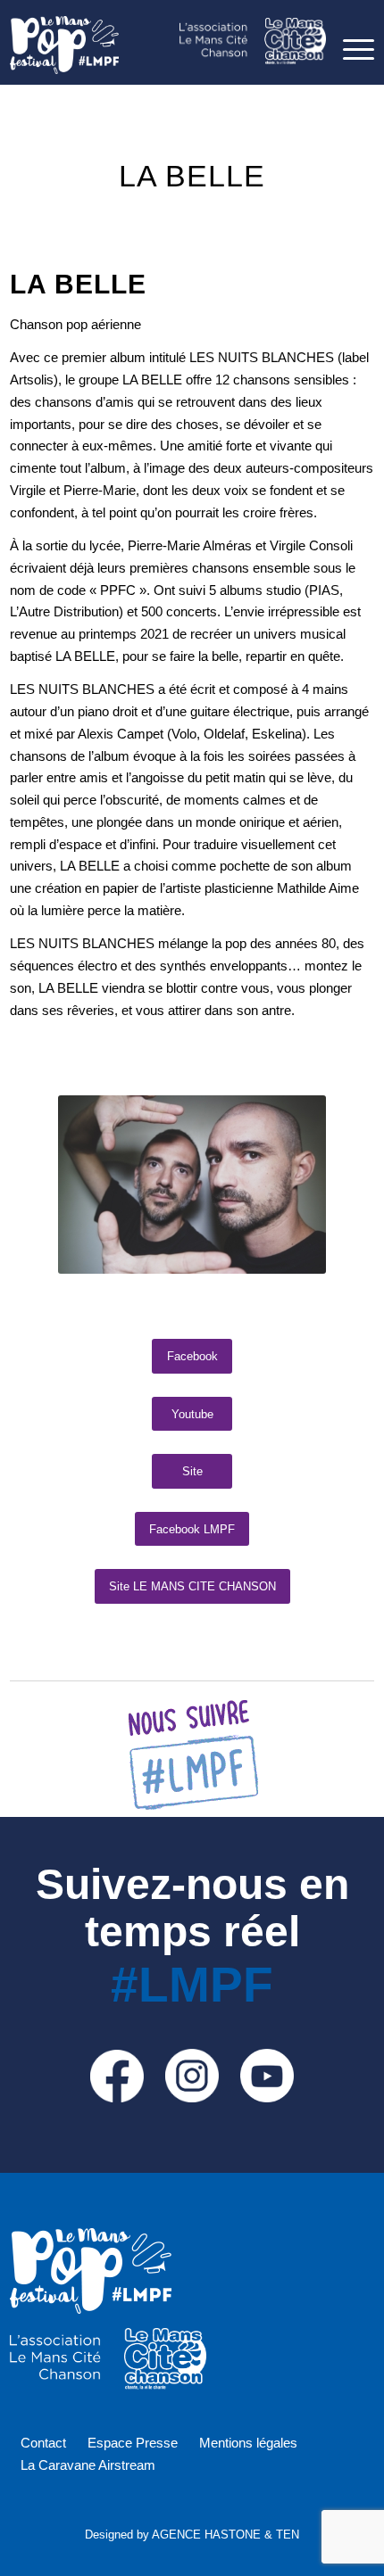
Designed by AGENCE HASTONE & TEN (192, 2535)
